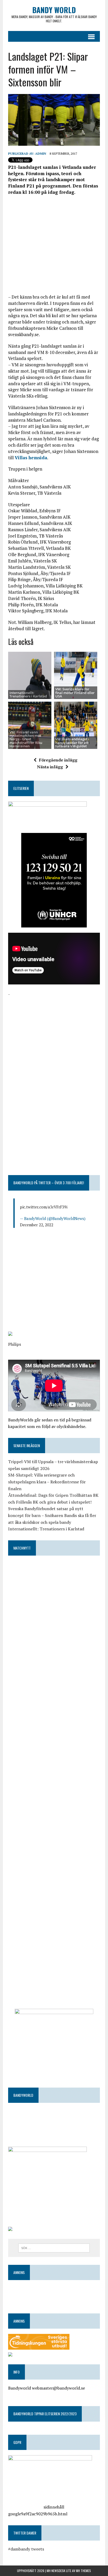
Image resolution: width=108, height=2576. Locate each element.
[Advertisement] (54, 244)
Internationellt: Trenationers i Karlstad (28, 694)
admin (41, 153)
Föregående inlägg (58, 760)
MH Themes (83, 2571)
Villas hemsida (31, 458)
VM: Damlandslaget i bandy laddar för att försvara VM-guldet (72, 742)
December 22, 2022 (37, 1225)
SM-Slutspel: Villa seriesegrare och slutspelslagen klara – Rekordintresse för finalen (47, 1482)
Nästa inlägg (50, 767)
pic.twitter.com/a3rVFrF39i (44, 1207)
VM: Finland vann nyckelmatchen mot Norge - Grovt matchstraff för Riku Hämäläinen (26, 739)
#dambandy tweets (26, 2549)
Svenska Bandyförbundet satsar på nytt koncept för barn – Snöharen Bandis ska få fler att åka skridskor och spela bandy (52, 1515)
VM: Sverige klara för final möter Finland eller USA (75, 693)
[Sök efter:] (54, 2248)
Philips (15, 1344)
